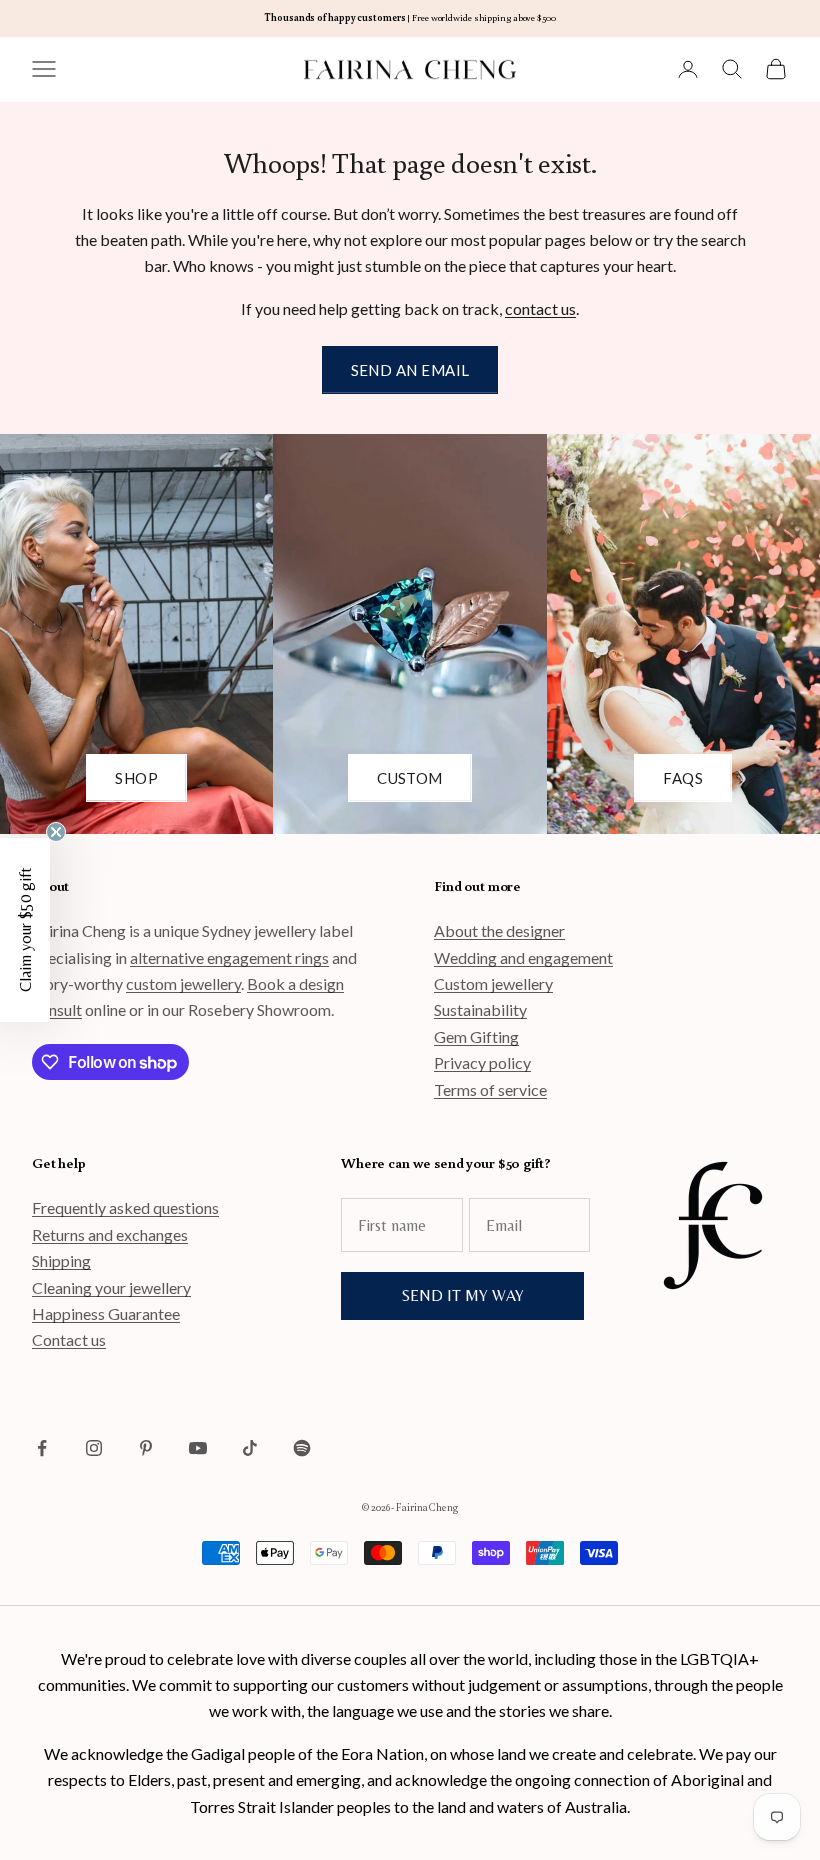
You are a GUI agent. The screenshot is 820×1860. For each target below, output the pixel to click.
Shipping (61, 1260)
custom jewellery (183, 983)
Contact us (69, 1339)
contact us (540, 308)
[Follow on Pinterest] (146, 1448)
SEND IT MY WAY (463, 1295)
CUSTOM (410, 778)
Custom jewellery (493, 983)
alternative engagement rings (229, 957)
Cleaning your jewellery (111, 1287)
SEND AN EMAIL (410, 370)
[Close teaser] (56, 832)
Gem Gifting (476, 1036)
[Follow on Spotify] (302, 1448)
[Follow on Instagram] (94, 1448)
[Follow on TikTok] (250, 1448)
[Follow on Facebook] (42, 1448)
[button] (25, 930)
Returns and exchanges (110, 1234)
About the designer (499, 930)
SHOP (136, 778)
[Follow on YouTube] (198, 1448)
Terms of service (490, 1089)
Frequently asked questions (125, 1207)
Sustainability (480, 1009)
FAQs (683, 778)
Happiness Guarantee (106, 1313)
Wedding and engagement (523, 957)
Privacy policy (482, 1062)
